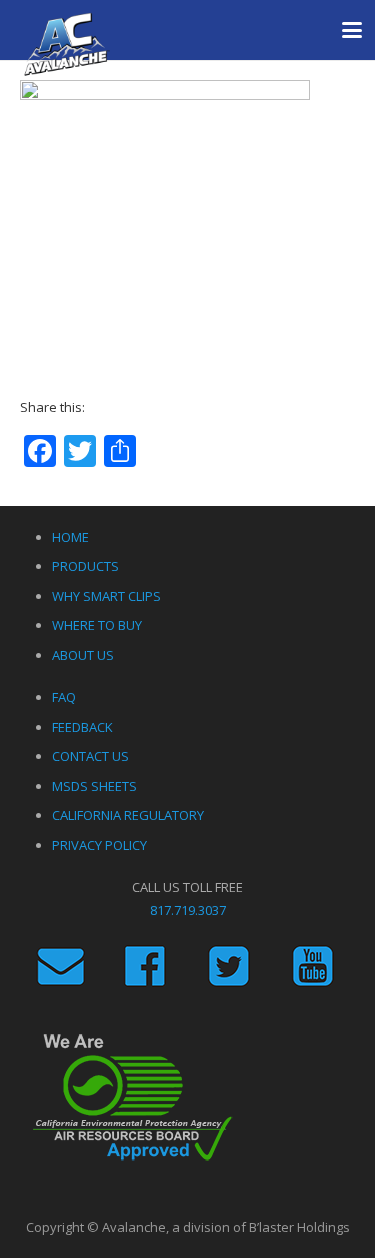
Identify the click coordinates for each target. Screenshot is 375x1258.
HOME (70, 537)
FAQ (64, 697)
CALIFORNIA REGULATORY (128, 815)
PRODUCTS (85, 566)
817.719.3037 (188, 910)
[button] (352, 30)
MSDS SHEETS (94, 786)
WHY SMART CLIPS (106, 596)
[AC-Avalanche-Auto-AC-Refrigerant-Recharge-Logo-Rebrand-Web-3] (66, 45)
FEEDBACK (82, 727)
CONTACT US (90, 756)
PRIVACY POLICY (99, 845)
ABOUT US (83, 655)
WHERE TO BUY (97, 625)
